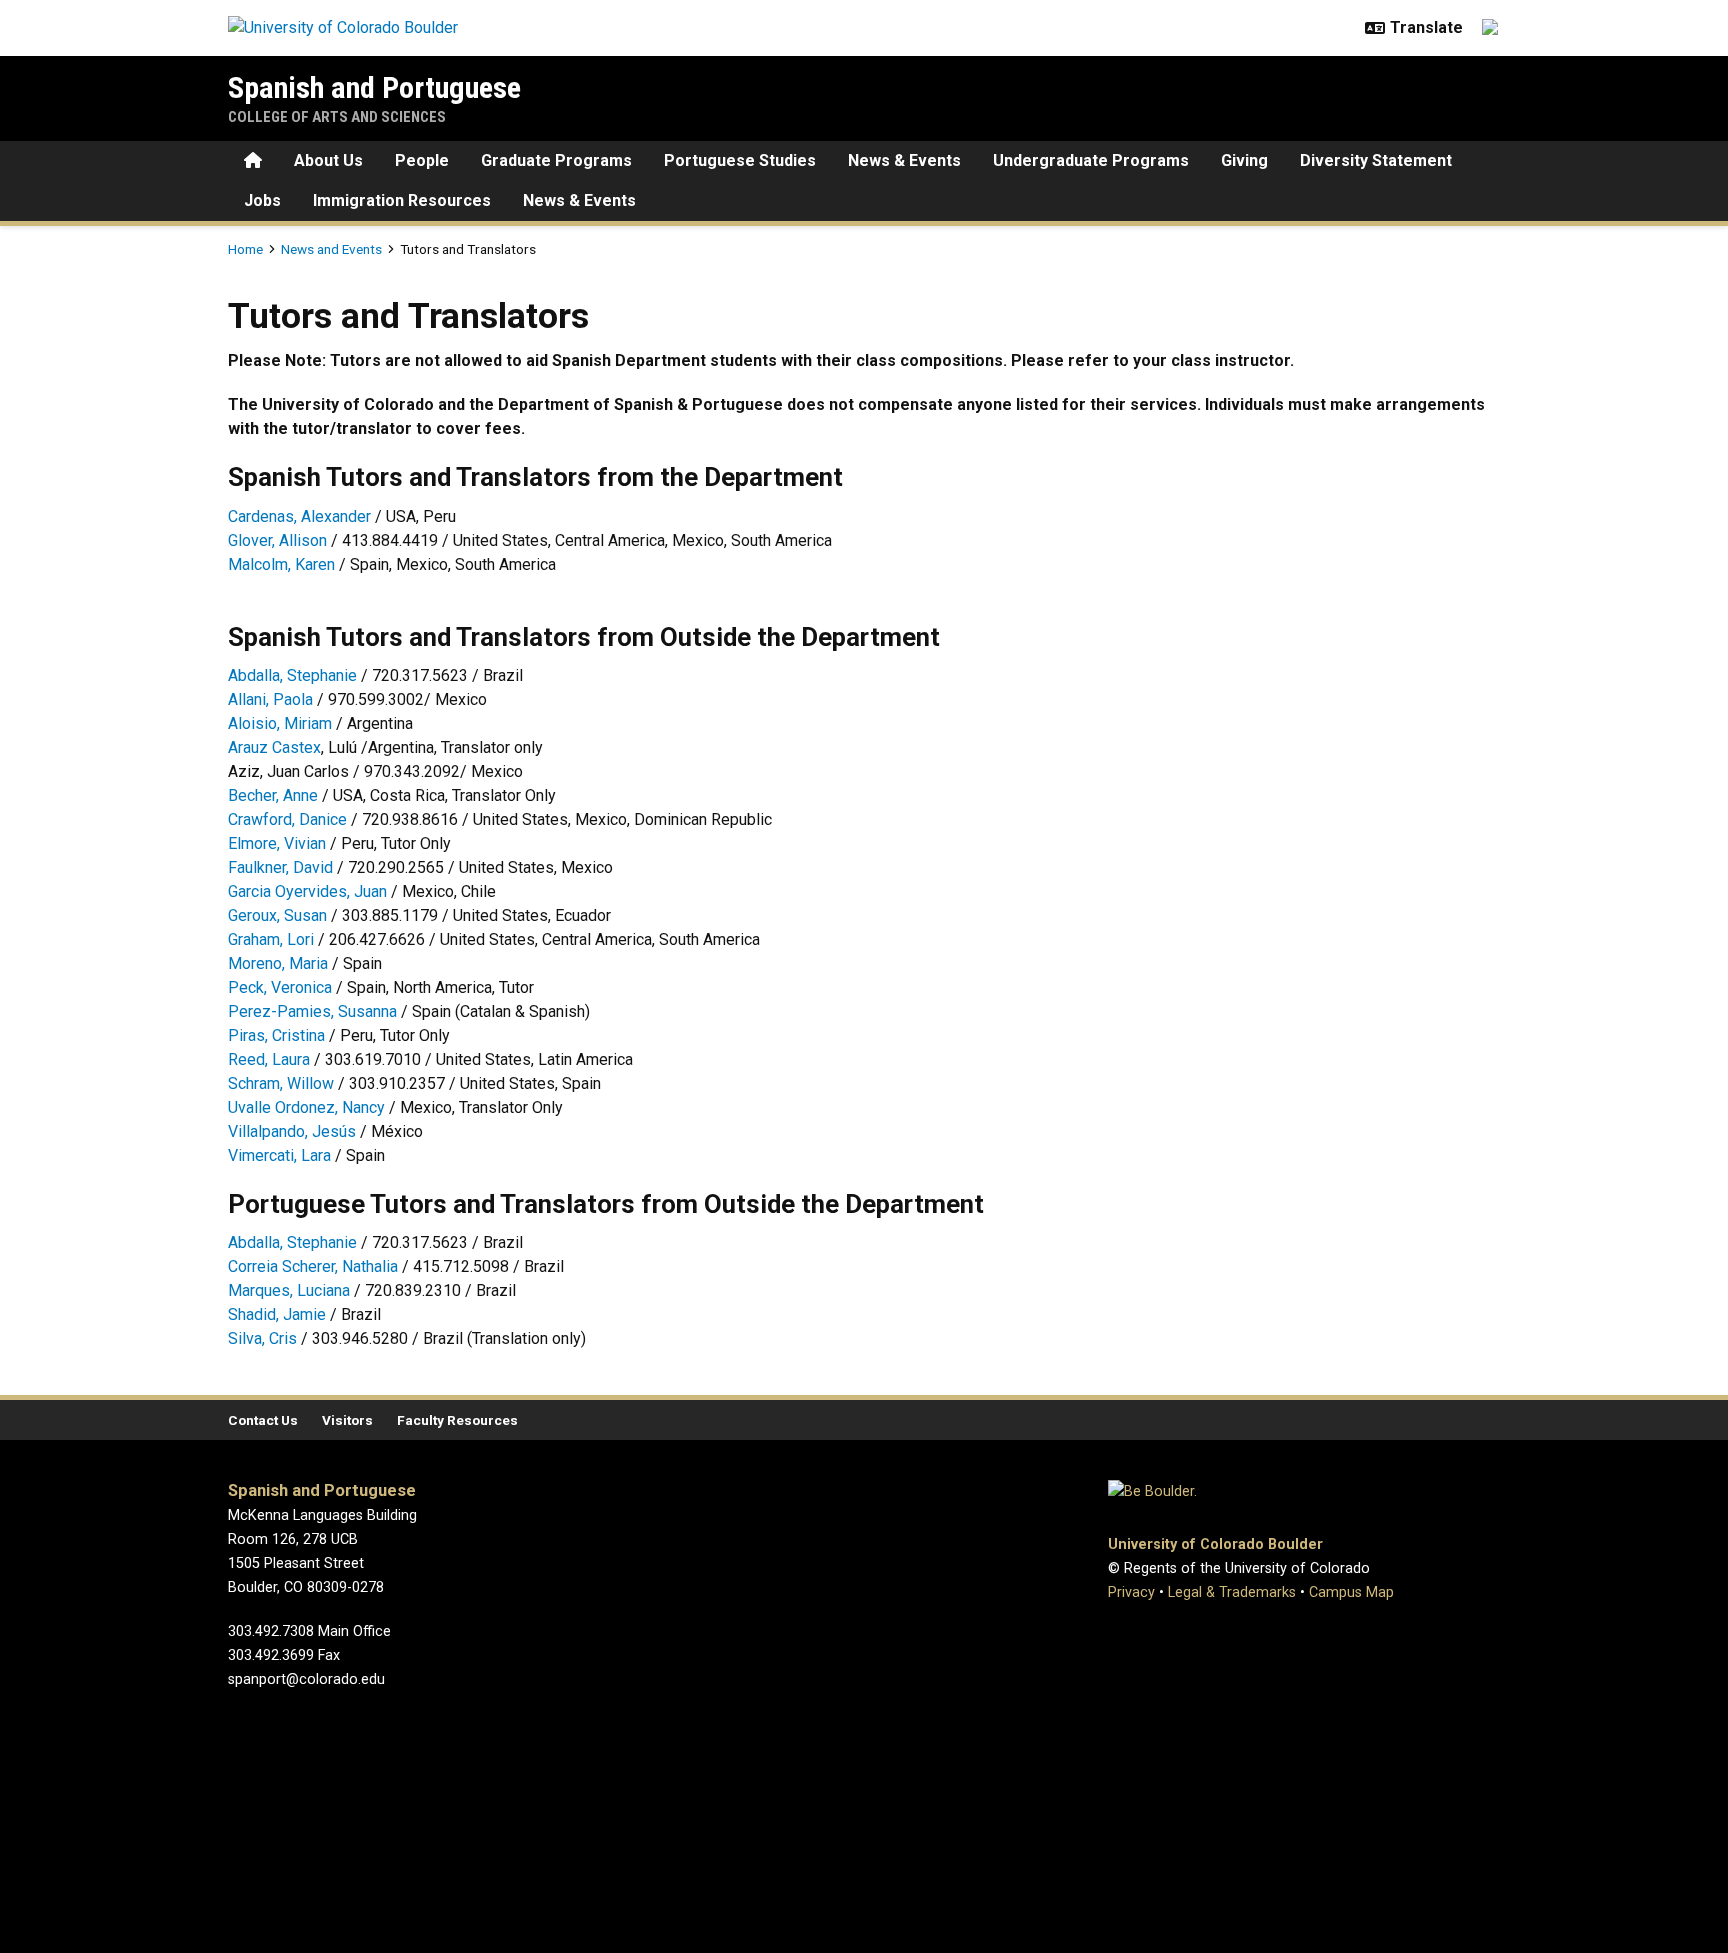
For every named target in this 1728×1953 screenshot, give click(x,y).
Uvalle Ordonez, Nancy (306, 1107)
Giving (1244, 160)
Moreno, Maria (278, 963)
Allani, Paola (270, 699)
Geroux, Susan (277, 915)
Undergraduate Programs (1091, 160)
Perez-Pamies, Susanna (312, 1011)
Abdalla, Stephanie (292, 675)
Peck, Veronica (280, 987)
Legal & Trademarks (1232, 1592)
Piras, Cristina (276, 1035)
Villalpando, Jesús (294, 1131)
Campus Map (1351, 1592)
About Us (328, 160)
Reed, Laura (269, 1059)
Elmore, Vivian (277, 843)
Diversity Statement (1376, 160)
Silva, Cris (262, 1338)
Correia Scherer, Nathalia (313, 1266)
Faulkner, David (280, 867)
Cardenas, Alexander (299, 516)
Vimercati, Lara (279, 1155)
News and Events (331, 249)
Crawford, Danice (287, 819)
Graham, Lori (271, 939)
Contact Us (263, 1420)
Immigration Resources (402, 200)
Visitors (347, 1420)
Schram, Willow (281, 1083)
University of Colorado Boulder (1215, 1544)
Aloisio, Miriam (280, 723)
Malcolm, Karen (281, 564)
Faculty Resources (457, 1420)
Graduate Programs (556, 160)
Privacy (1131, 1592)
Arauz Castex (274, 747)
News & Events (904, 160)
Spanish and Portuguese (374, 87)
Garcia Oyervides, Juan (307, 891)
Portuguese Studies (740, 160)
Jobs (262, 200)
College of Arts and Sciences (337, 117)
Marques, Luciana (289, 1290)
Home (245, 249)
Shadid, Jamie (277, 1314)
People (422, 160)
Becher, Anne (273, 795)
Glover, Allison (277, 540)
